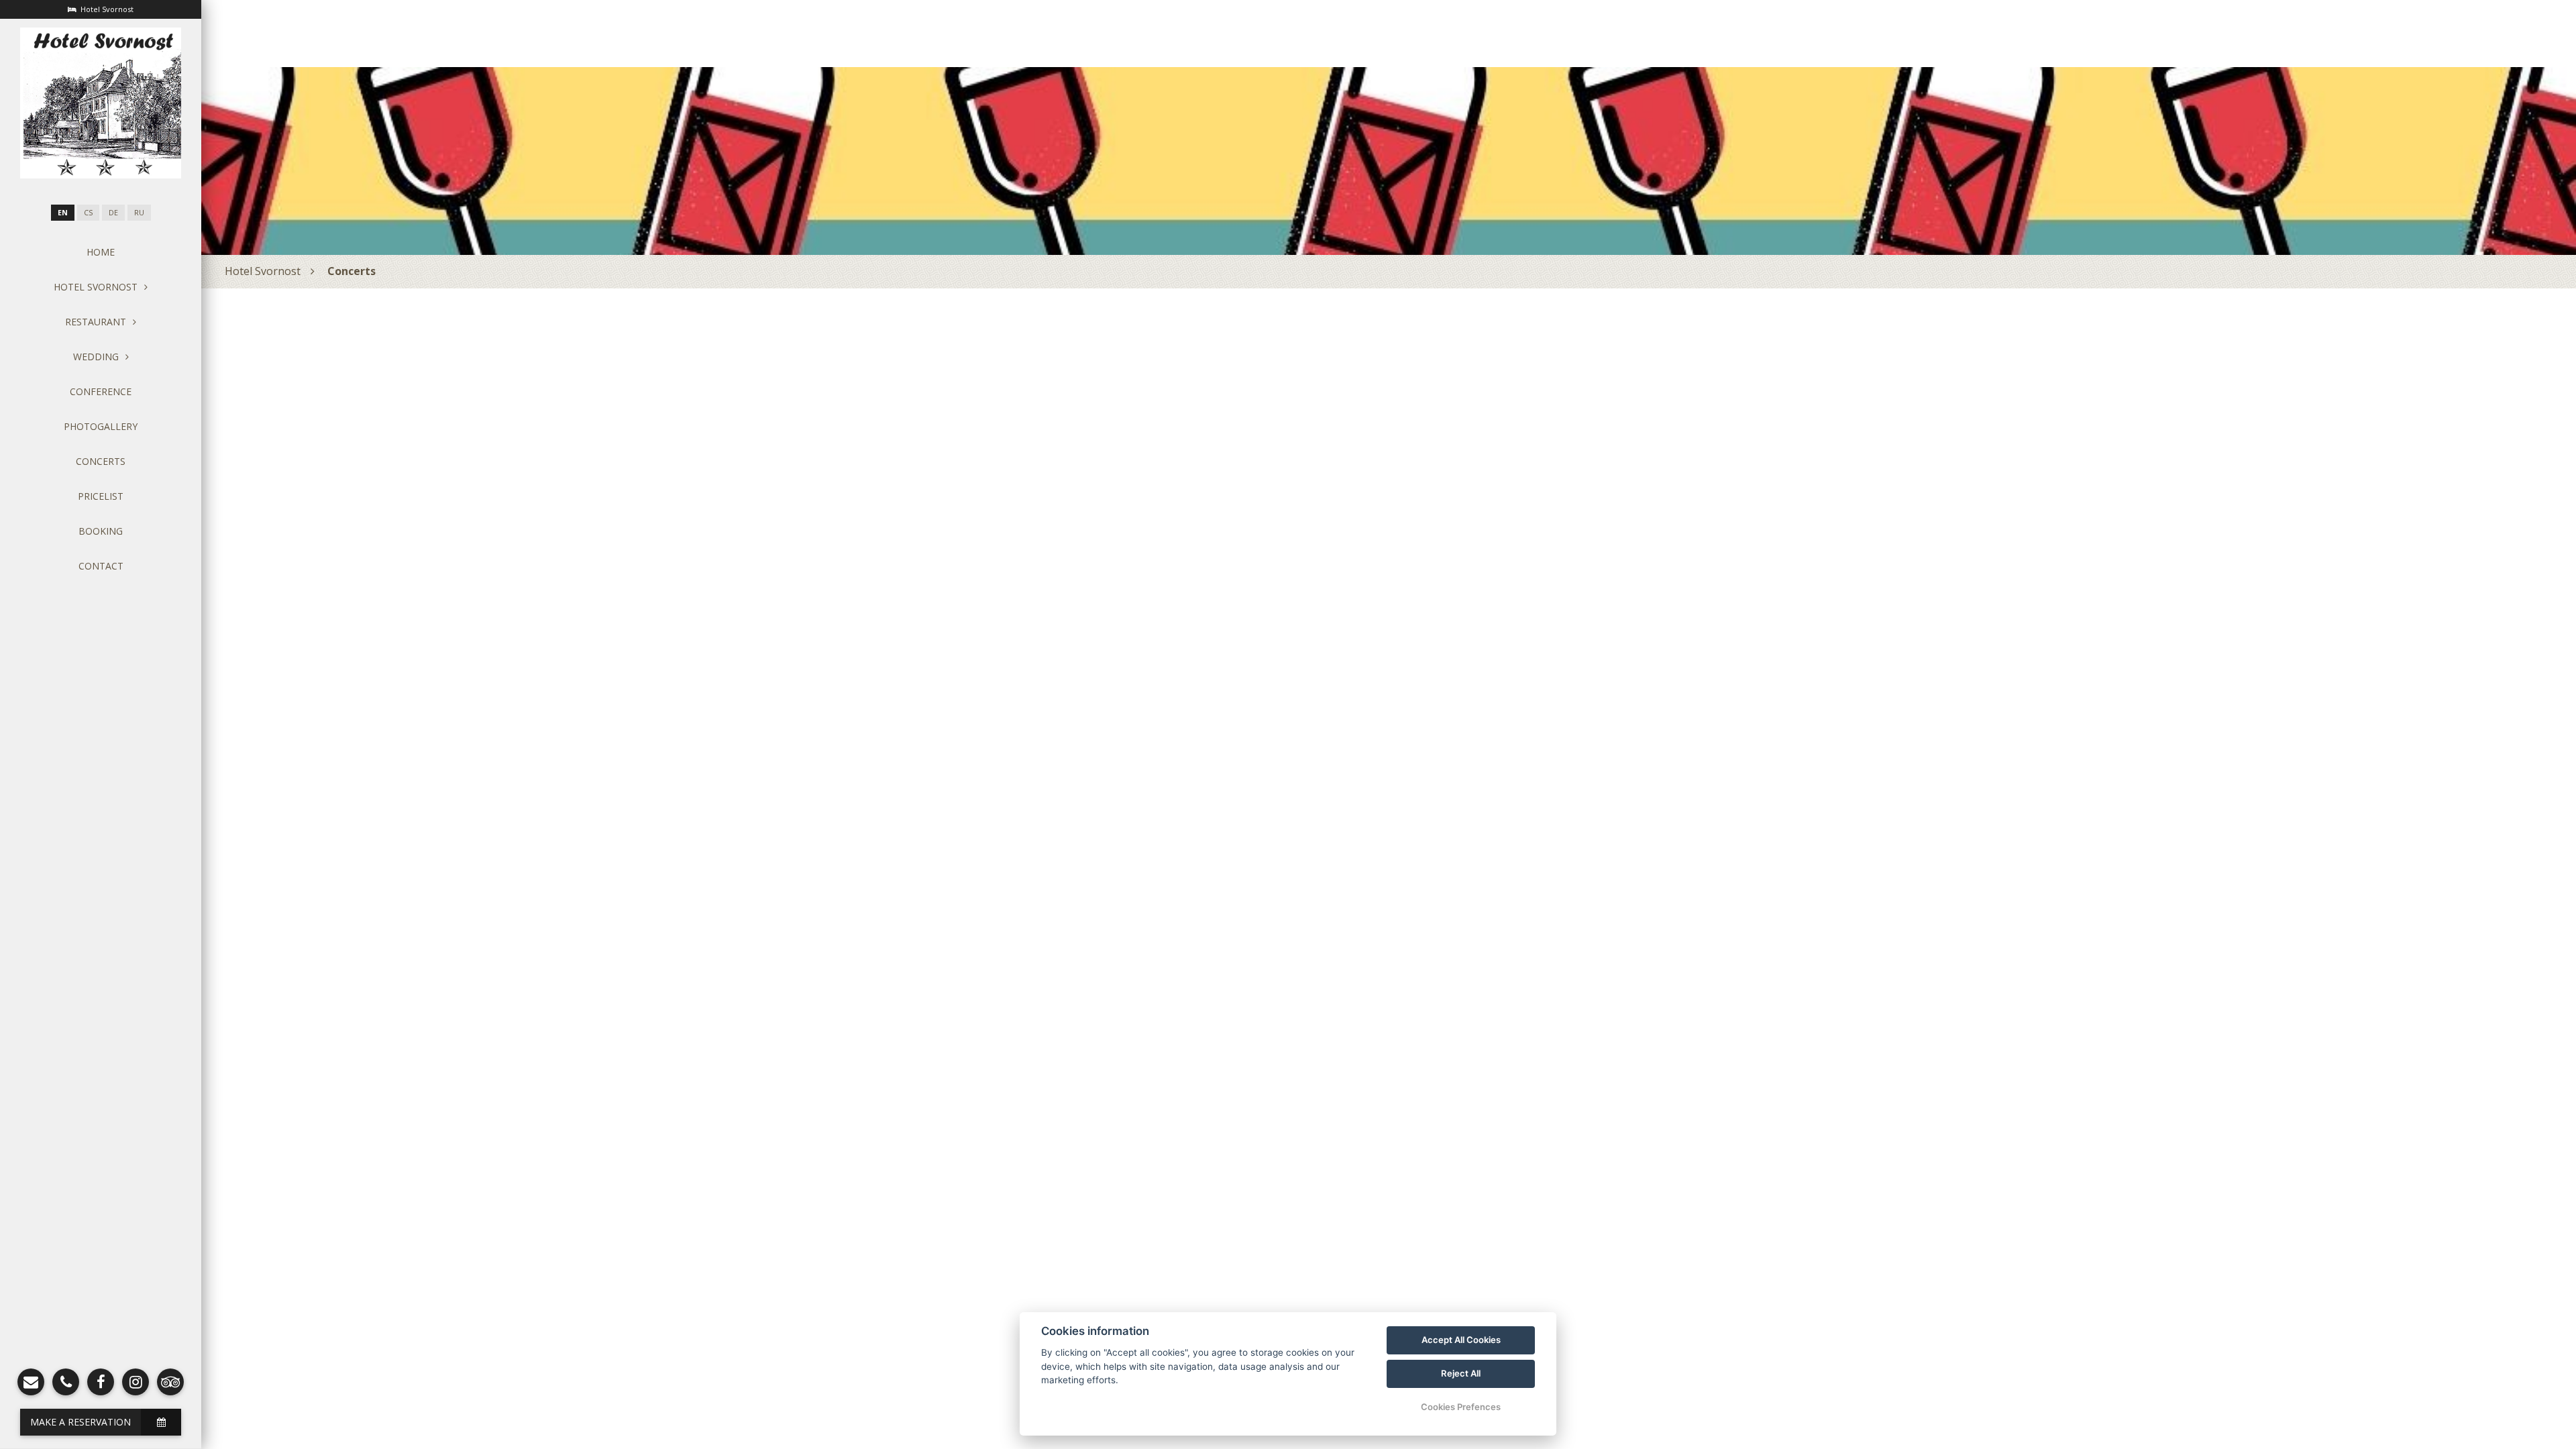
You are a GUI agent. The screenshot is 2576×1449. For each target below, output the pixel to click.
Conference (101, 391)
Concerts (101, 461)
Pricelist (101, 496)
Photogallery (101, 426)
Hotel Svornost (263, 271)
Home (101, 252)
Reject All (1461, 1373)
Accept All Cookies (1461, 1340)
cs (88, 213)
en (63, 213)
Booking (101, 531)
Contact (101, 566)
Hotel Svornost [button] (96, 287)
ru (139, 213)
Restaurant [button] (96, 322)
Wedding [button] (96, 357)
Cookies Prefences (1461, 1407)
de (113, 213)
